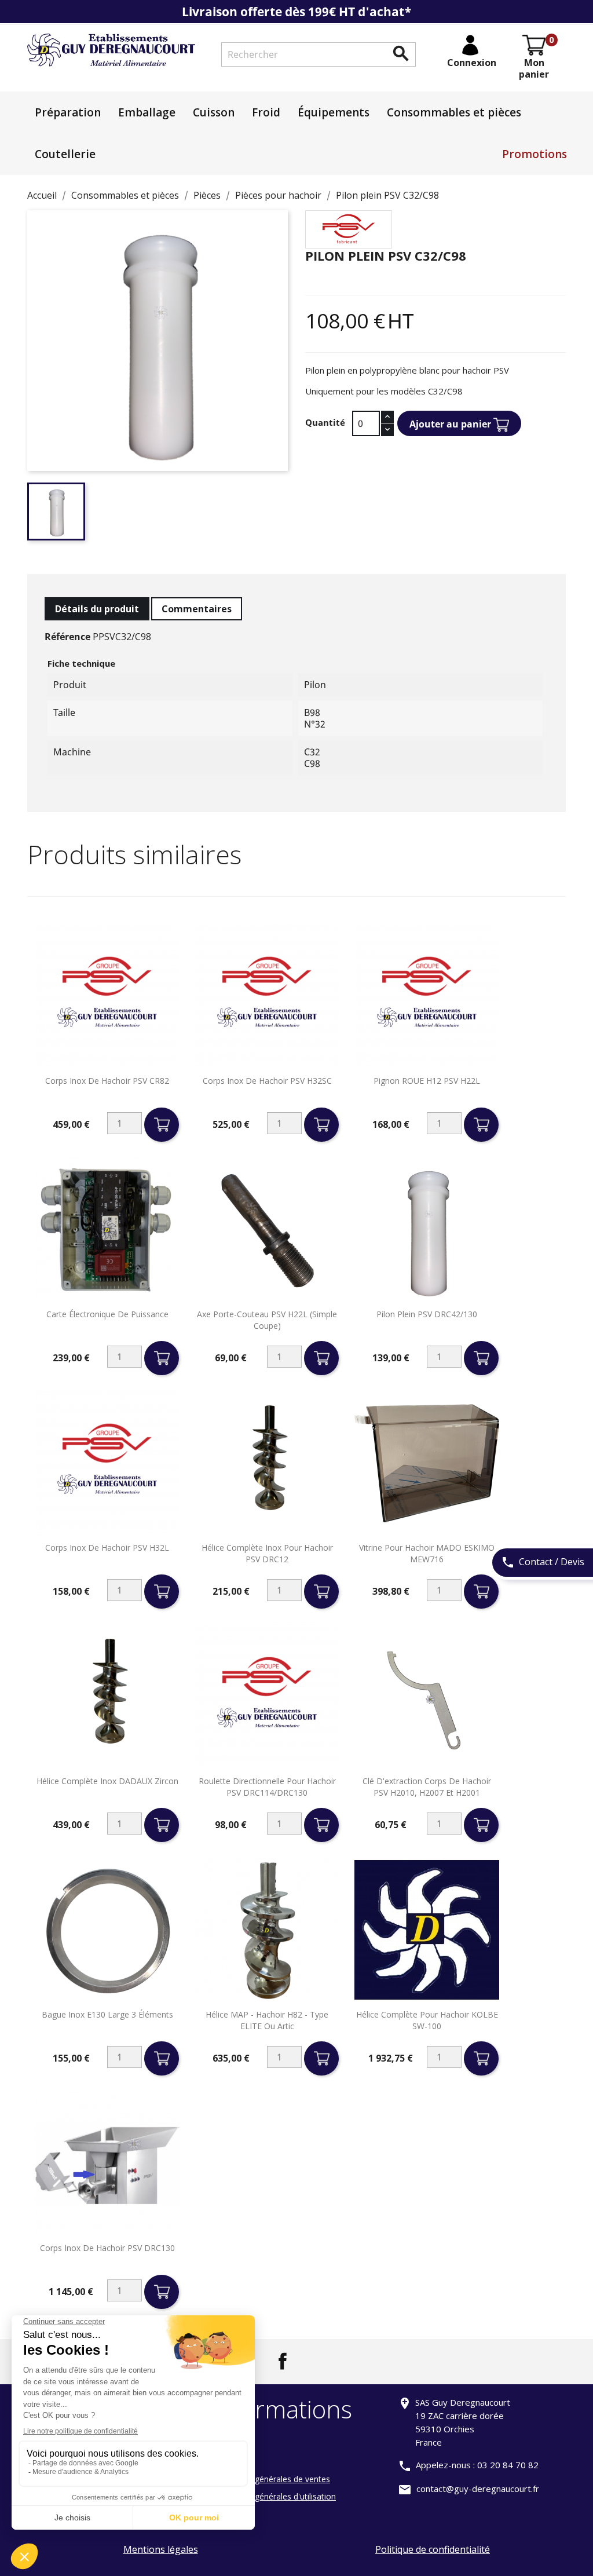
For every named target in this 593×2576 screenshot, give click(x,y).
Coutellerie (65, 154)
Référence (67, 637)
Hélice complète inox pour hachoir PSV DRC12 (267, 1553)
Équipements (334, 112)
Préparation (68, 112)
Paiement (230, 2444)
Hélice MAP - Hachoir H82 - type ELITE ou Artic (267, 2020)
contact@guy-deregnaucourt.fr (478, 2489)
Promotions (535, 154)
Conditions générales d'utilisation (274, 2496)
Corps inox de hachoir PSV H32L (107, 1548)
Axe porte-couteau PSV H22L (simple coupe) (267, 1320)
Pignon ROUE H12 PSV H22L (427, 1081)
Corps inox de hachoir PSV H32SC (267, 1081)
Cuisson (214, 112)
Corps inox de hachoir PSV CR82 (107, 1081)
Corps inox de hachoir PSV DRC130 (107, 2248)
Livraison (229, 2462)
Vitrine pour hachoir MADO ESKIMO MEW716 (427, 1553)
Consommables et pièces (454, 112)
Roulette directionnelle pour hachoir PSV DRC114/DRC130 (267, 1787)
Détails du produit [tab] (97, 609)
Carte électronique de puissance (107, 1314)
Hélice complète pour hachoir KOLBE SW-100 (427, 2020)
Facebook (283, 2361)
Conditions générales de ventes (271, 2479)
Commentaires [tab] (197, 609)
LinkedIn (310, 2361)
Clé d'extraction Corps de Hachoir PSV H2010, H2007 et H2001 (427, 1787)
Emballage (147, 112)
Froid (266, 112)
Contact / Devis (543, 1562)
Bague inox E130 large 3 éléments (107, 2014)
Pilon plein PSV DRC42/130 (427, 1314)
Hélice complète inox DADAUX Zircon (107, 1781)
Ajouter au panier (451, 424)
